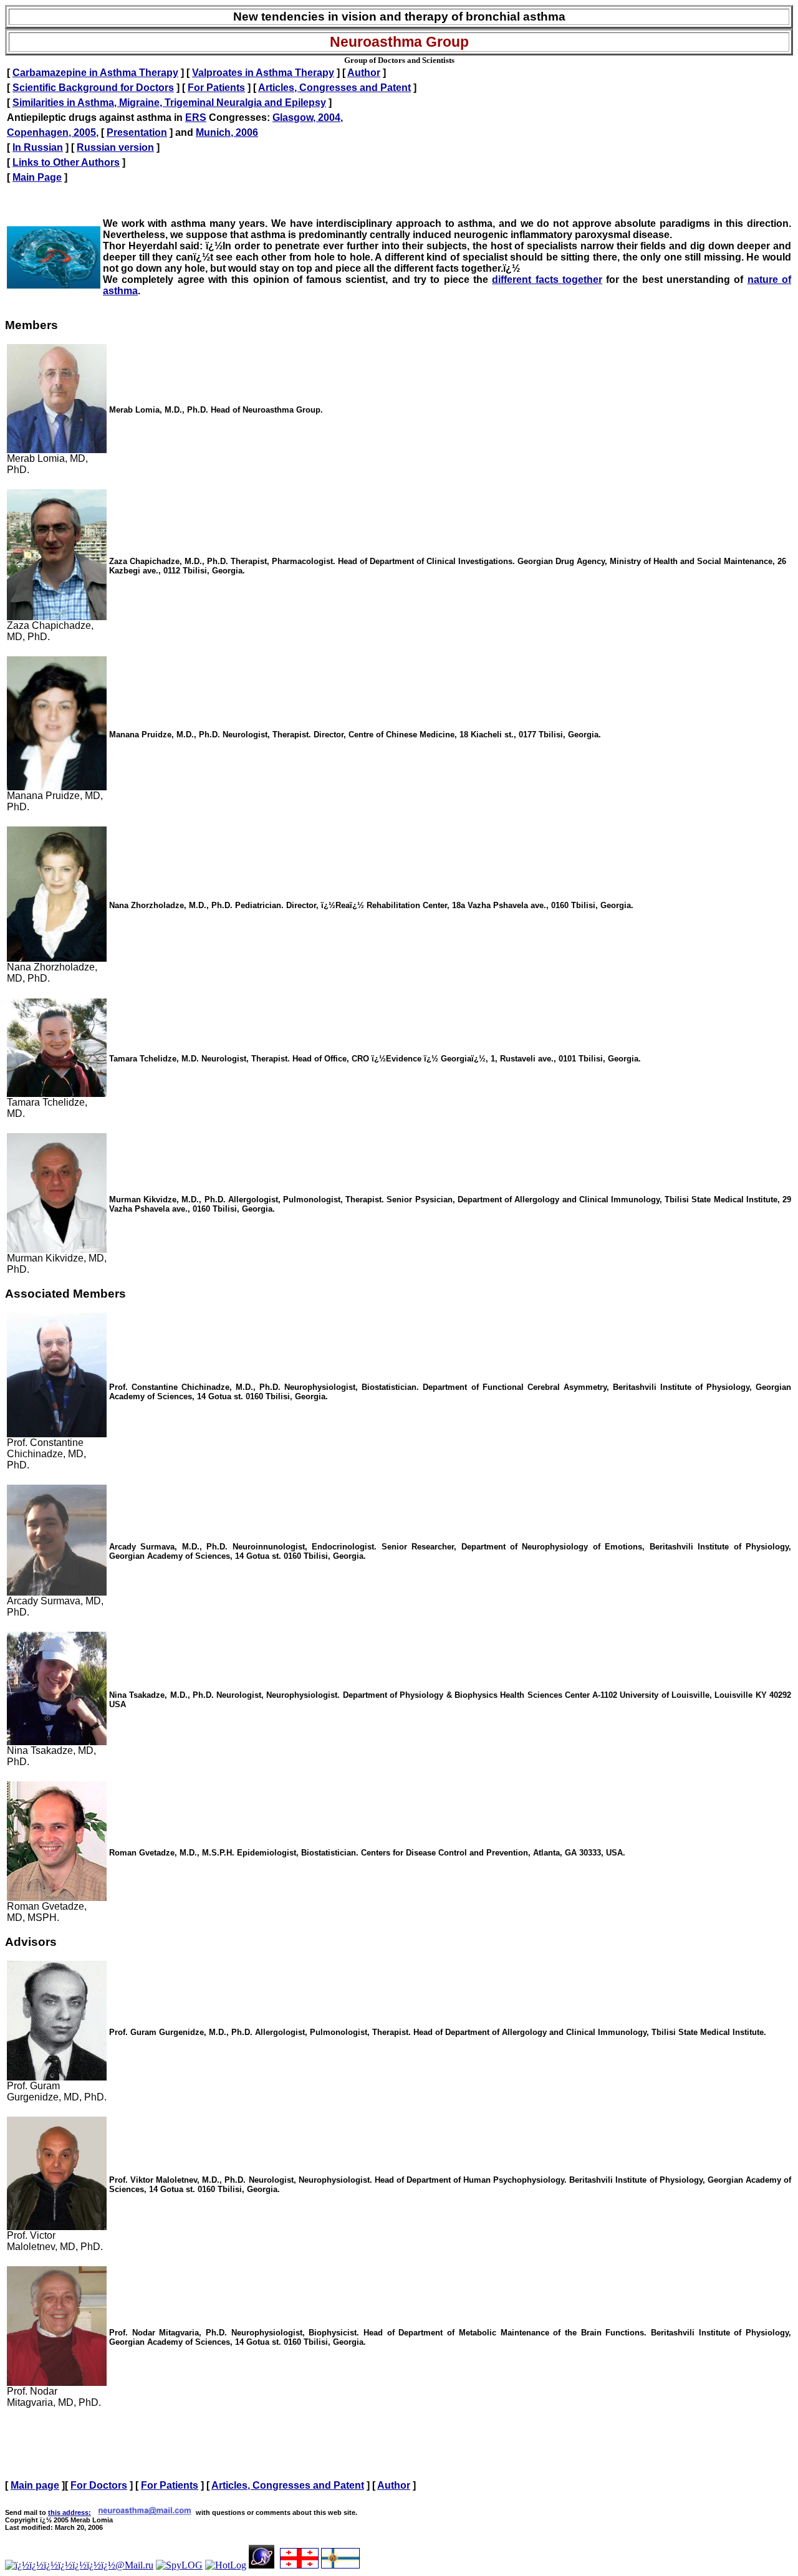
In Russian (38, 147)
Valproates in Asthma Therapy (263, 73)
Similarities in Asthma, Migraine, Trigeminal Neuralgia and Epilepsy (169, 103)
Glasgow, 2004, (308, 117)
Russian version (115, 147)
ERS (196, 117)
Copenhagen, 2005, (53, 132)
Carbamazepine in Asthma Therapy (95, 73)
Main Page (37, 177)
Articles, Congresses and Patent (334, 88)
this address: (70, 2512)
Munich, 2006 (227, 132)
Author (364, 73)
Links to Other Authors (66, 162)
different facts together (547, 280)
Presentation (137, 132)
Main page (35, 2485)
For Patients (216, 88)
